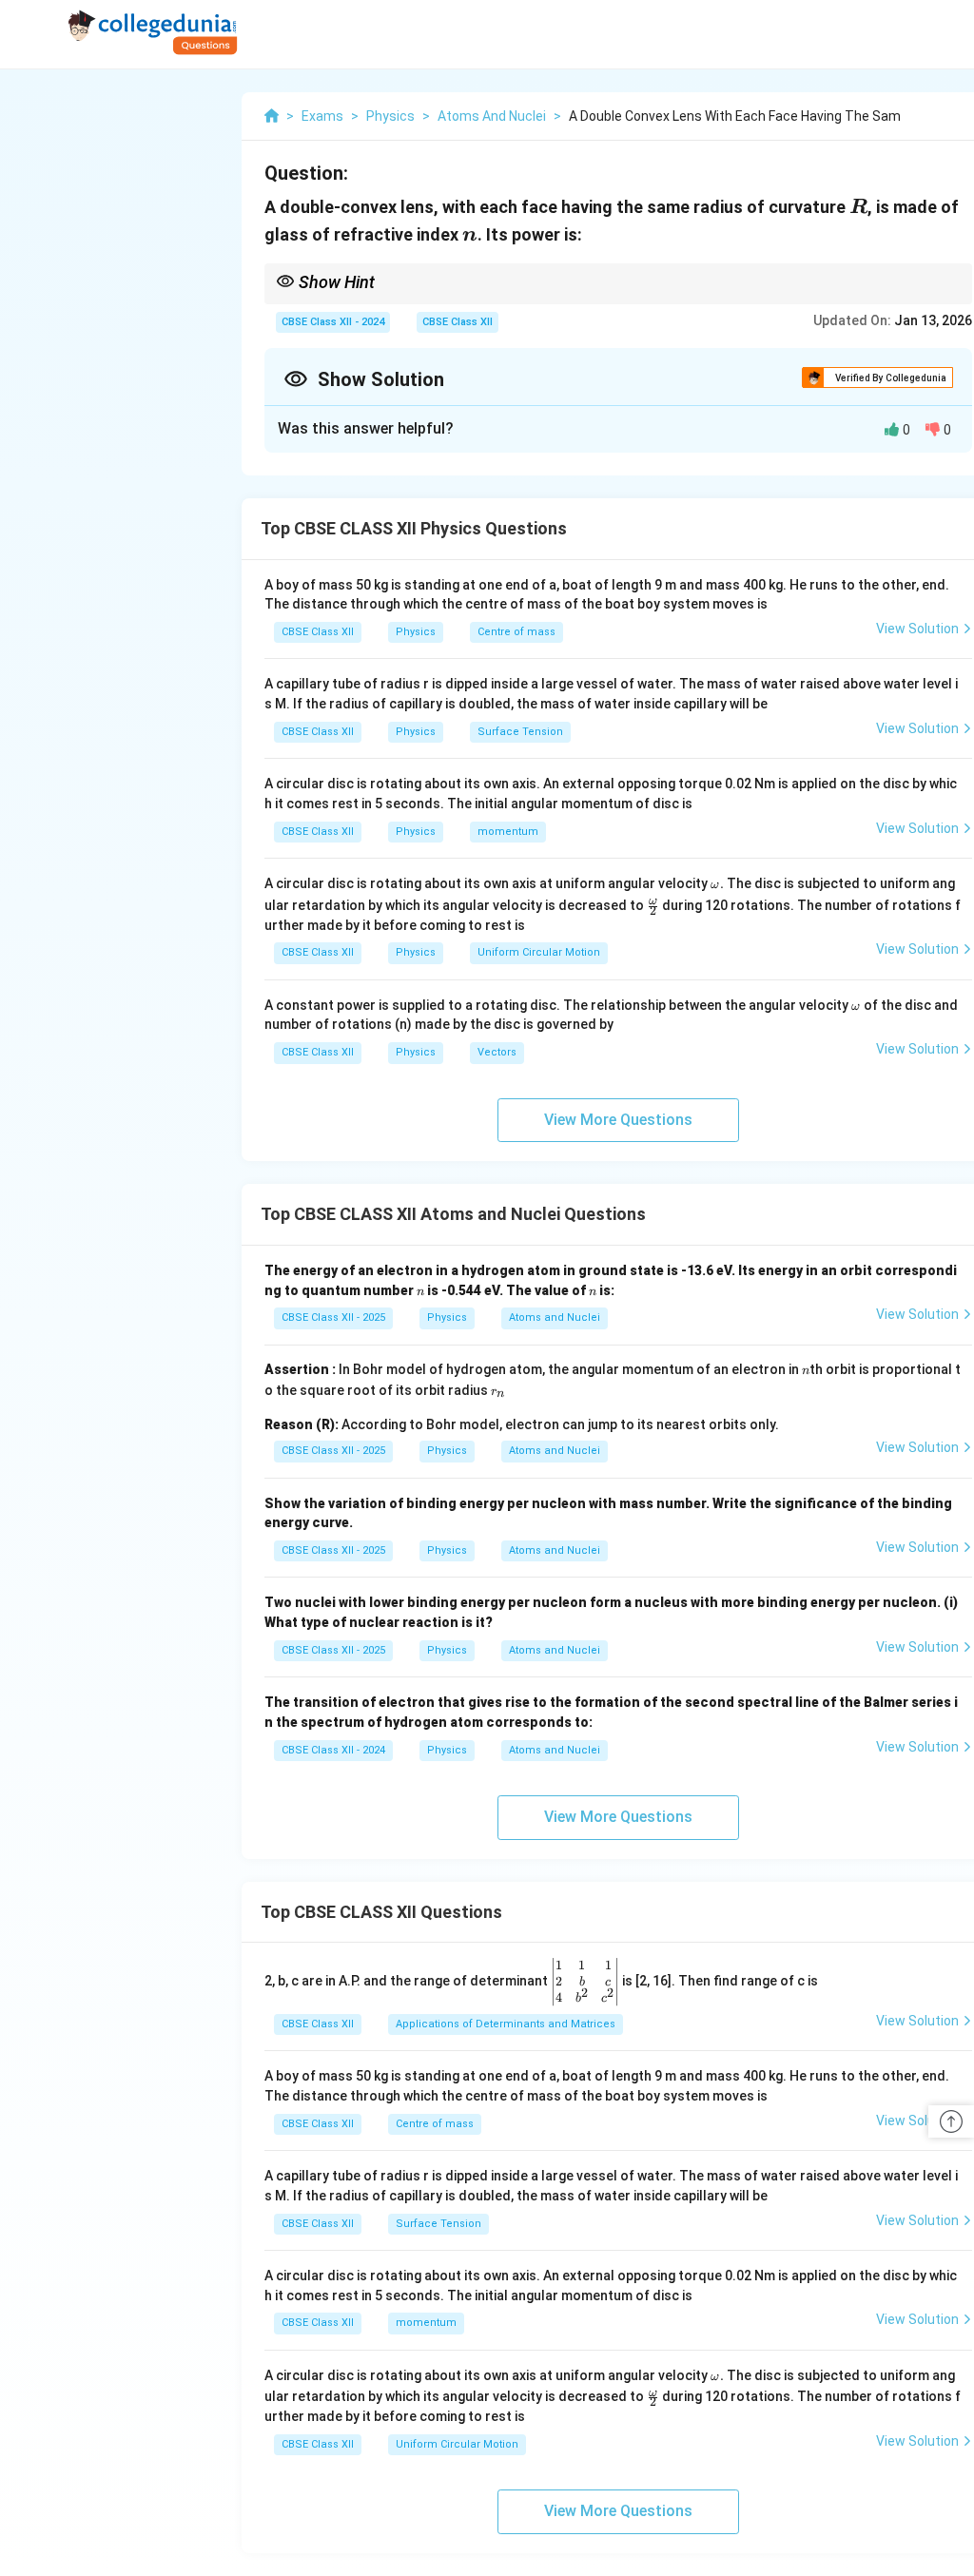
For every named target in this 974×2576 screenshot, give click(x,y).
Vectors (497, 1052)
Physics (416, 632)
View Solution (917, 629)
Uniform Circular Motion (539, 952)
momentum (508, 832)
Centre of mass (516, 632)
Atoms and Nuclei (555, 1317)
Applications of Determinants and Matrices (506, 2024)
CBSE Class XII (458, 322)
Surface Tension (520, 732)
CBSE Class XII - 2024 (333, 322)
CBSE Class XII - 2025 (333, 1317)
